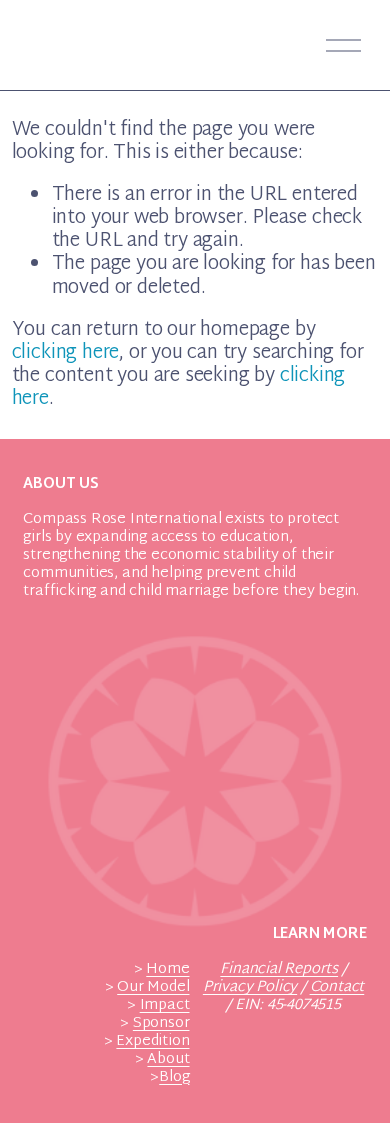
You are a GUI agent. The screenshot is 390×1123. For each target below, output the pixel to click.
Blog (174, 1078)
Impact (165, 1006)
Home (167, 970)
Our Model (153, 988)
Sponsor (161, 1024)
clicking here (66, 353)
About (168, 1060)
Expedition (152, 1042)
